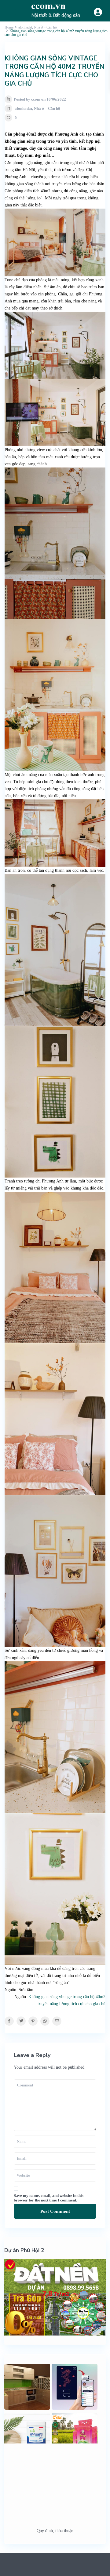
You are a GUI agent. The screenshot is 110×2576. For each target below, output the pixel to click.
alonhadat (23, 108)
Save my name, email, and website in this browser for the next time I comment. (49, 2198)
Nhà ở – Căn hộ (47, 108)
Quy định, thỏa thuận (55, 2531)
